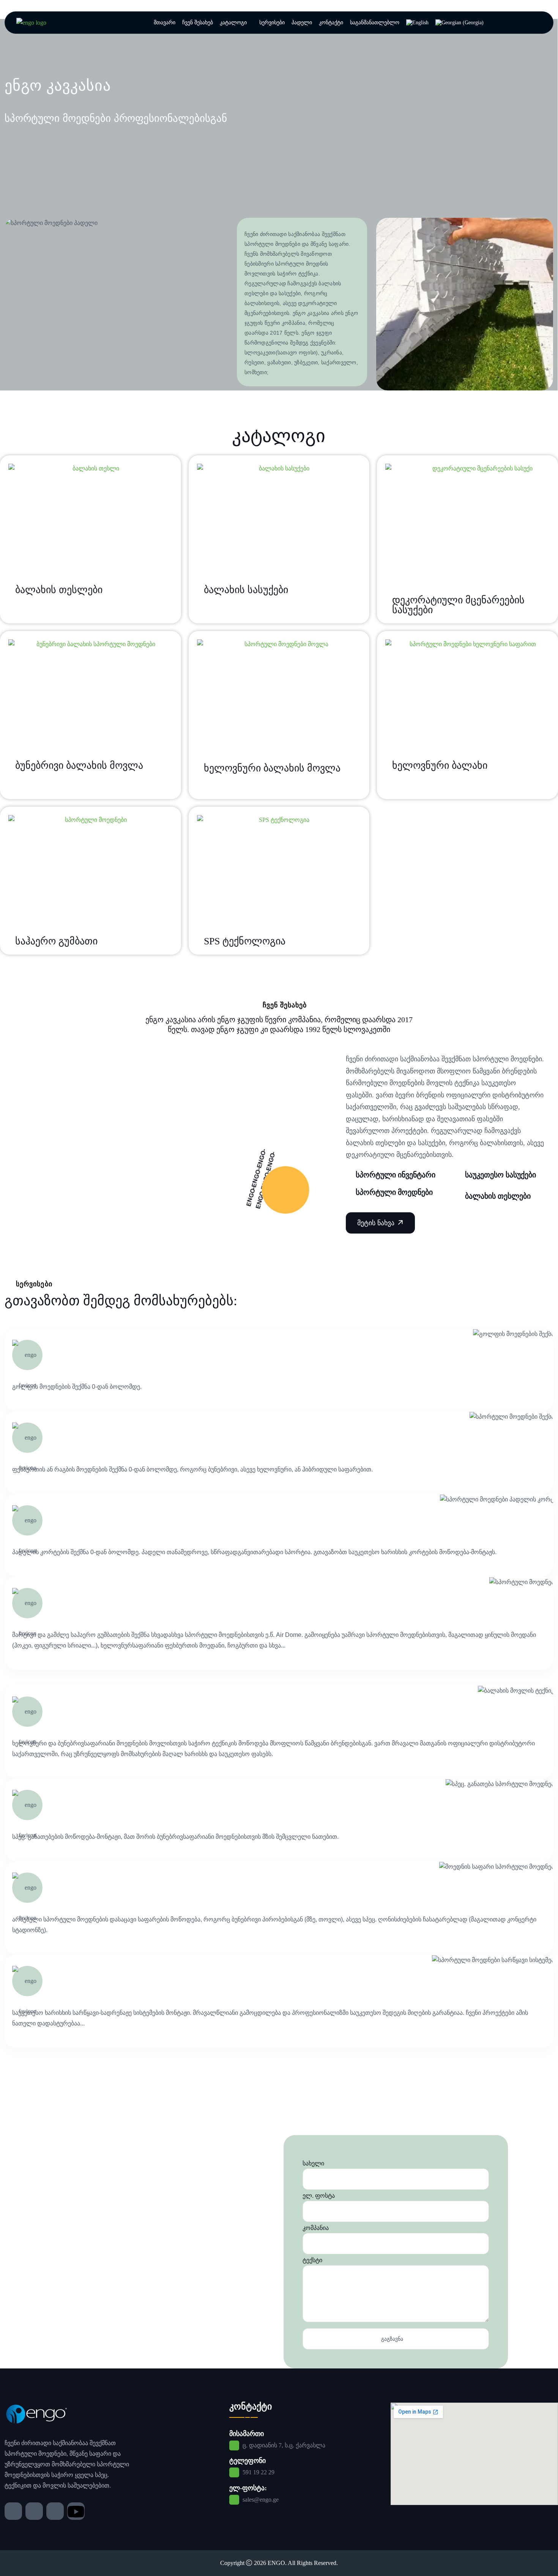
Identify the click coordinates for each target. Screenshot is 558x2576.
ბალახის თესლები (59, 590)
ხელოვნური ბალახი (440, 766)
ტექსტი (312, 2260)
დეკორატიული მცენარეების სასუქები (458, 605)
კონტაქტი (331, 23)
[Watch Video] (285, 1190)
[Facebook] (13, 2511)
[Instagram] (34, 2511)
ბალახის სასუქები (246, 590)
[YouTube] (76, 2511)
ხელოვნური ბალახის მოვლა (272, 768)
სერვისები (272, 23)
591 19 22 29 (259, 2472)
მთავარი (165, 23)
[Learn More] (380, 1223)
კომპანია (316, 2228)
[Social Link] (31, 22)
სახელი (313, 2163)
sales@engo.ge (261, 2500)
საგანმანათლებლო (375, 23)
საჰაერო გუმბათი (56, 941)
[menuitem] (417, 23)
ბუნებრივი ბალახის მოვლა (79, 766)
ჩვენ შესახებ (198, 23)
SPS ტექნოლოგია (245, 941)
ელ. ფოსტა (319, 2196)
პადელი (302, 23)
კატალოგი (233, 23)
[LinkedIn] (55, 2511)
